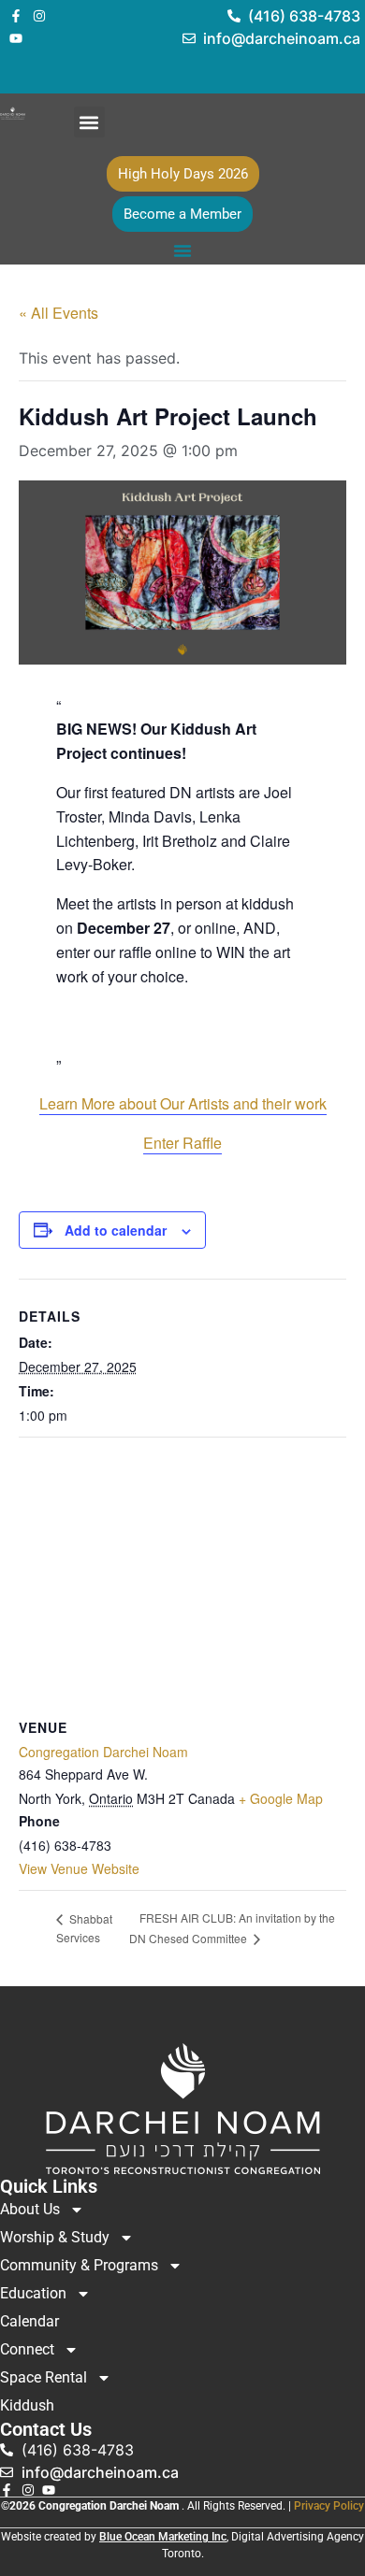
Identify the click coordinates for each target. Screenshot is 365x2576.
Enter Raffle (182, 1143)
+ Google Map (281, 1798)
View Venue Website (79, 1868)
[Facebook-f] (16, 16)
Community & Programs (79, 2265)
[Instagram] (39, 16)
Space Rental (44, 2377)
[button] (89, 122)
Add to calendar (116, 1230)
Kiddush (27, 2405)
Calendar (29, 2321)
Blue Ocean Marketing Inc (163, 2537)
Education (33, 2293)
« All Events (58, 313)
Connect (27, 2349)
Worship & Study (55, 2237)
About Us (30, 2209)
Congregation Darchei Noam (103, 1752)
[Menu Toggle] (182, 250)
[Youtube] (16, 38)
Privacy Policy (329, 2506)
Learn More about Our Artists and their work (183, 1103)
